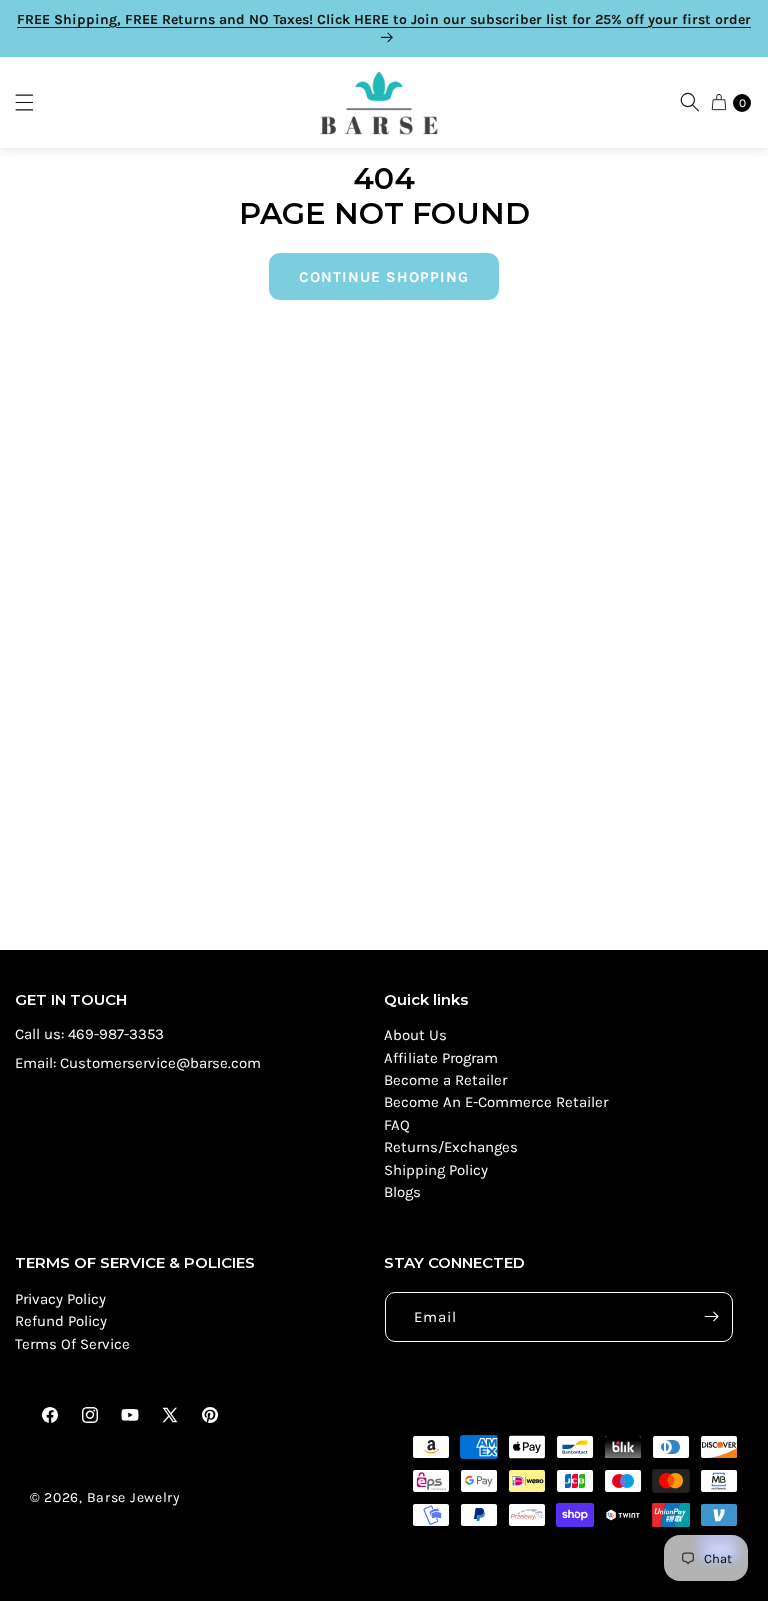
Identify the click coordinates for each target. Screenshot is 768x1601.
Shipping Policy (436, 1170)
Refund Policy (61, 1321)
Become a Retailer (445, 1080)
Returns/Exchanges (451, 1147)
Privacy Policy (60, 1299)
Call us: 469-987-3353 (89, 1034)
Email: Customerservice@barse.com (138, 1063)
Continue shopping (384, 277)
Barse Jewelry (134, 1497)
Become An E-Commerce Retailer (496, 1102)
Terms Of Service (72, 1344)
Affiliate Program (441, 1058)
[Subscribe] (711, 1317)
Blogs (402, 1192)
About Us (415, 1035)
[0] (719, 102)
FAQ (397, 1125)
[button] (34, 103)
